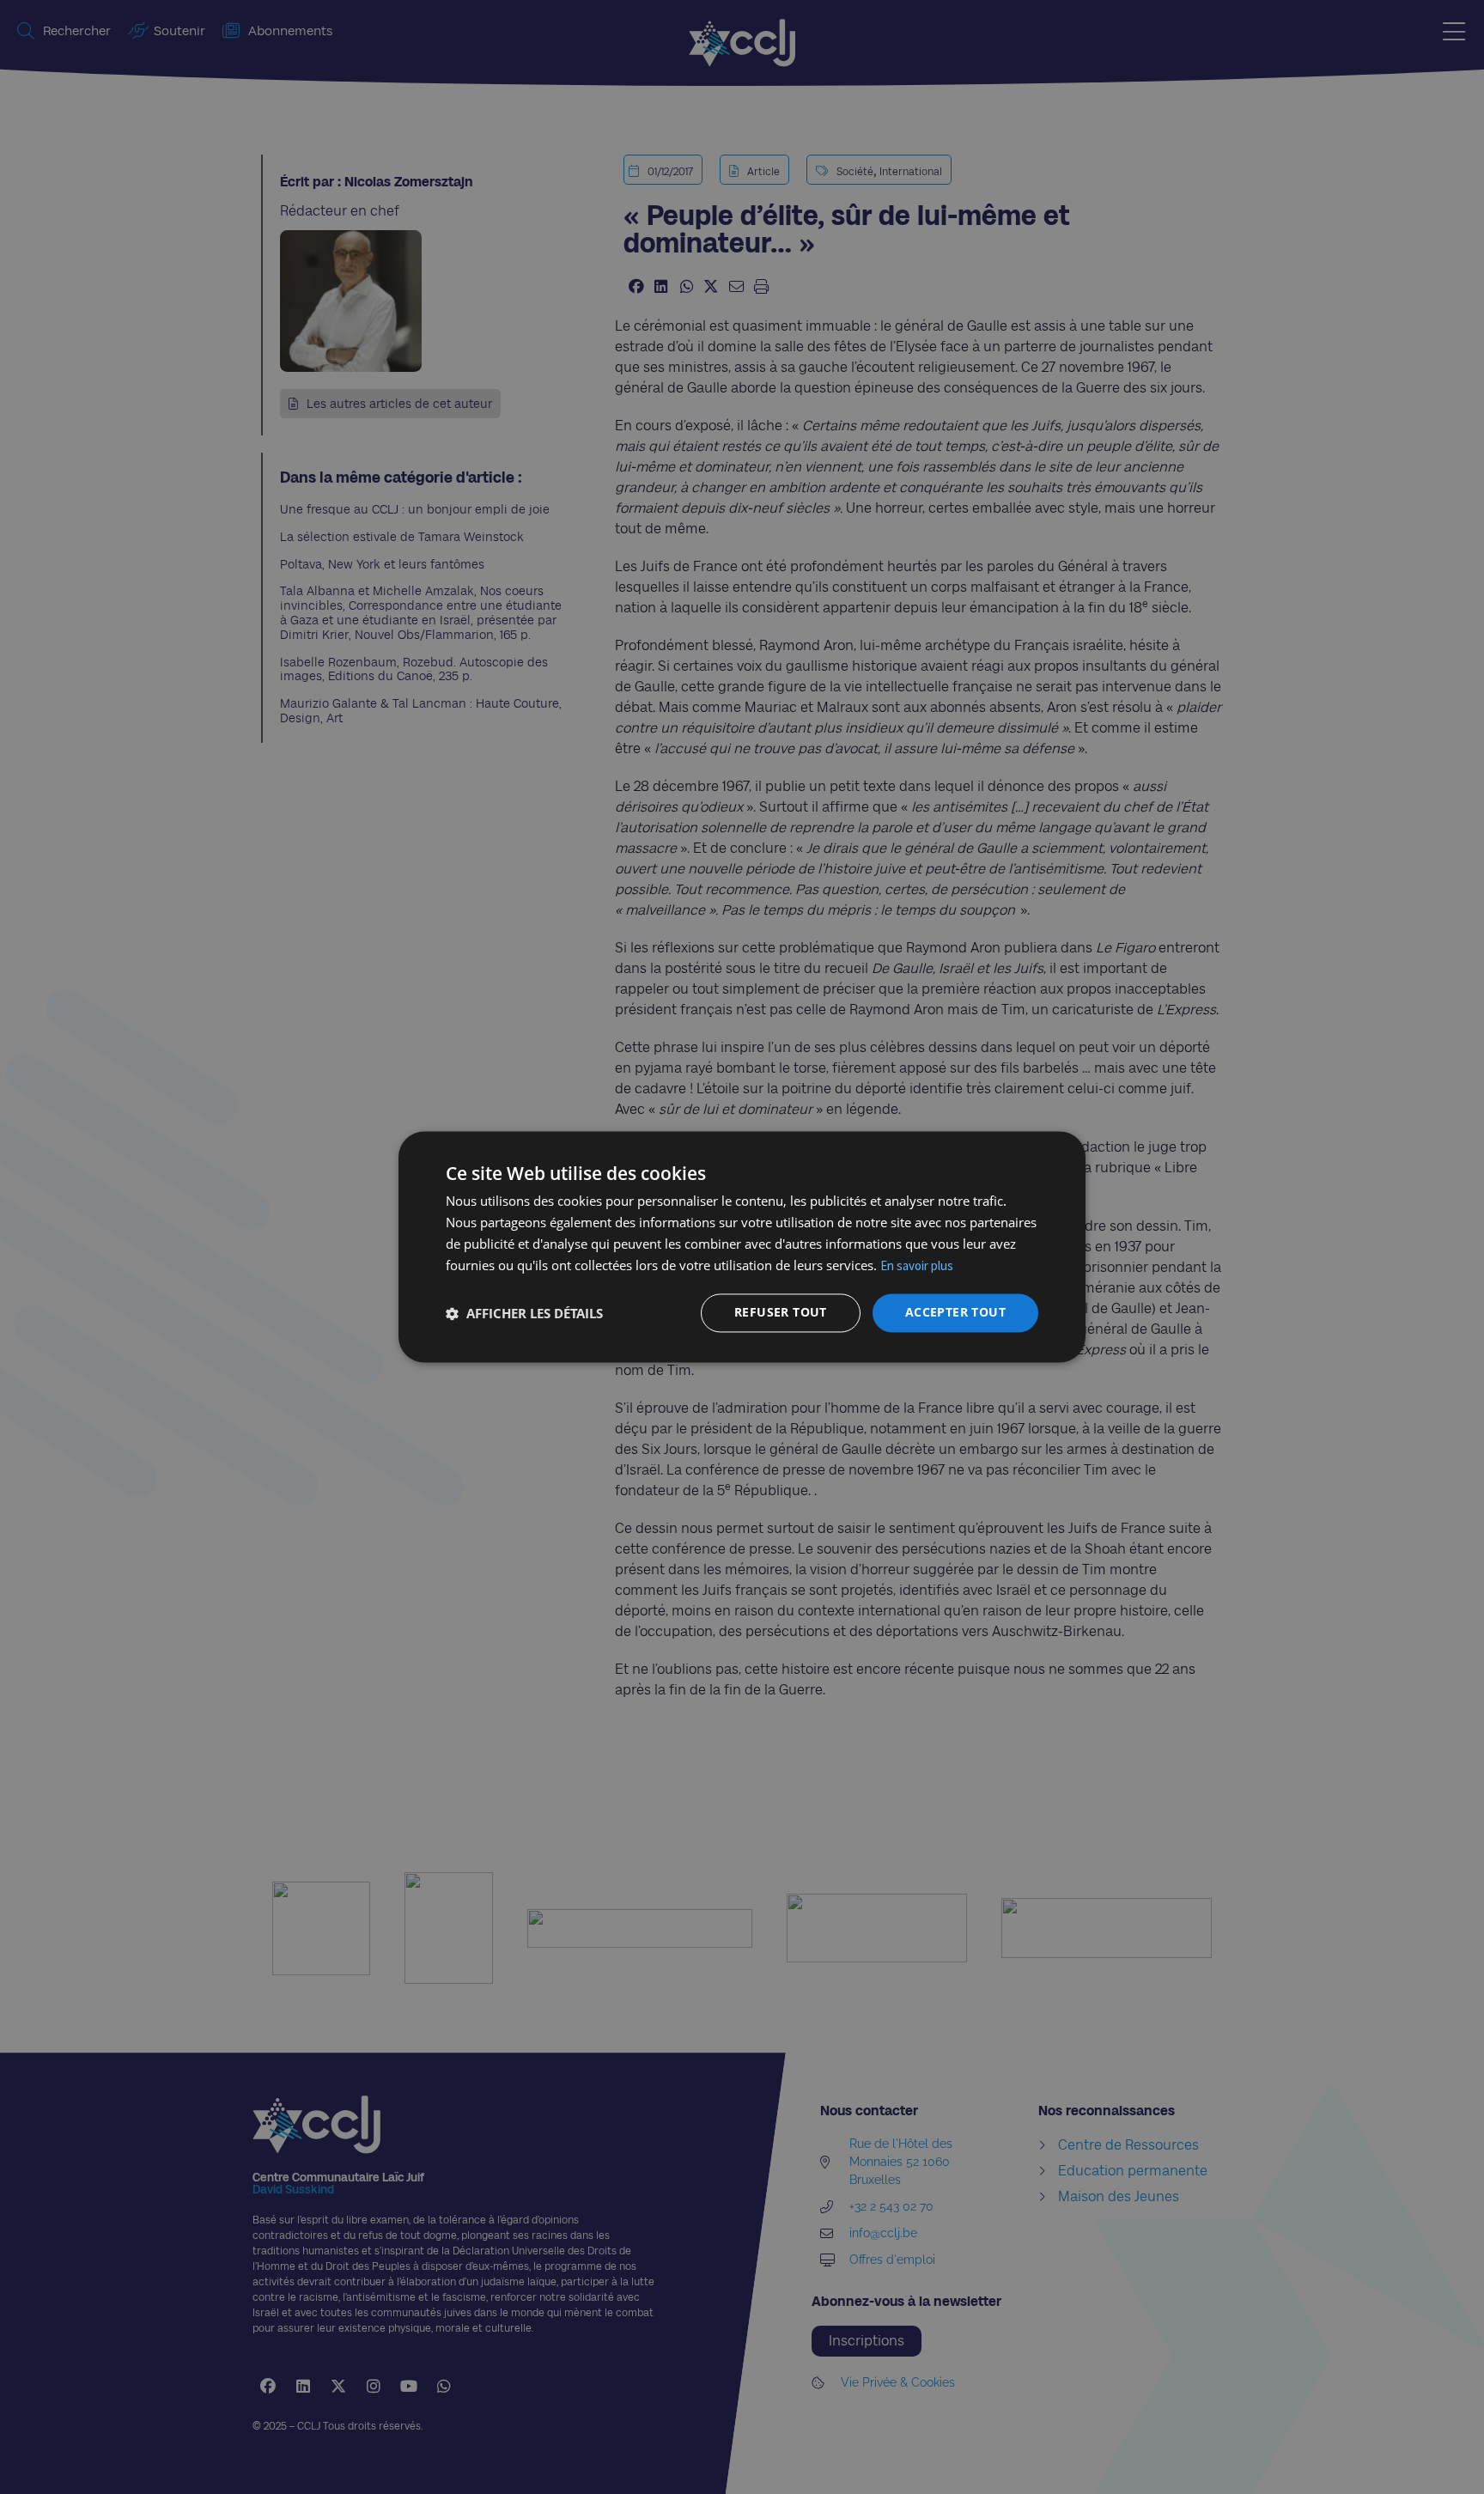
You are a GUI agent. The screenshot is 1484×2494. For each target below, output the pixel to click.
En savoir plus (917, 1265)
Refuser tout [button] (781, 1313)
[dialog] (742, 1247)
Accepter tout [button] (955, 1313)
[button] (524, 1313)
